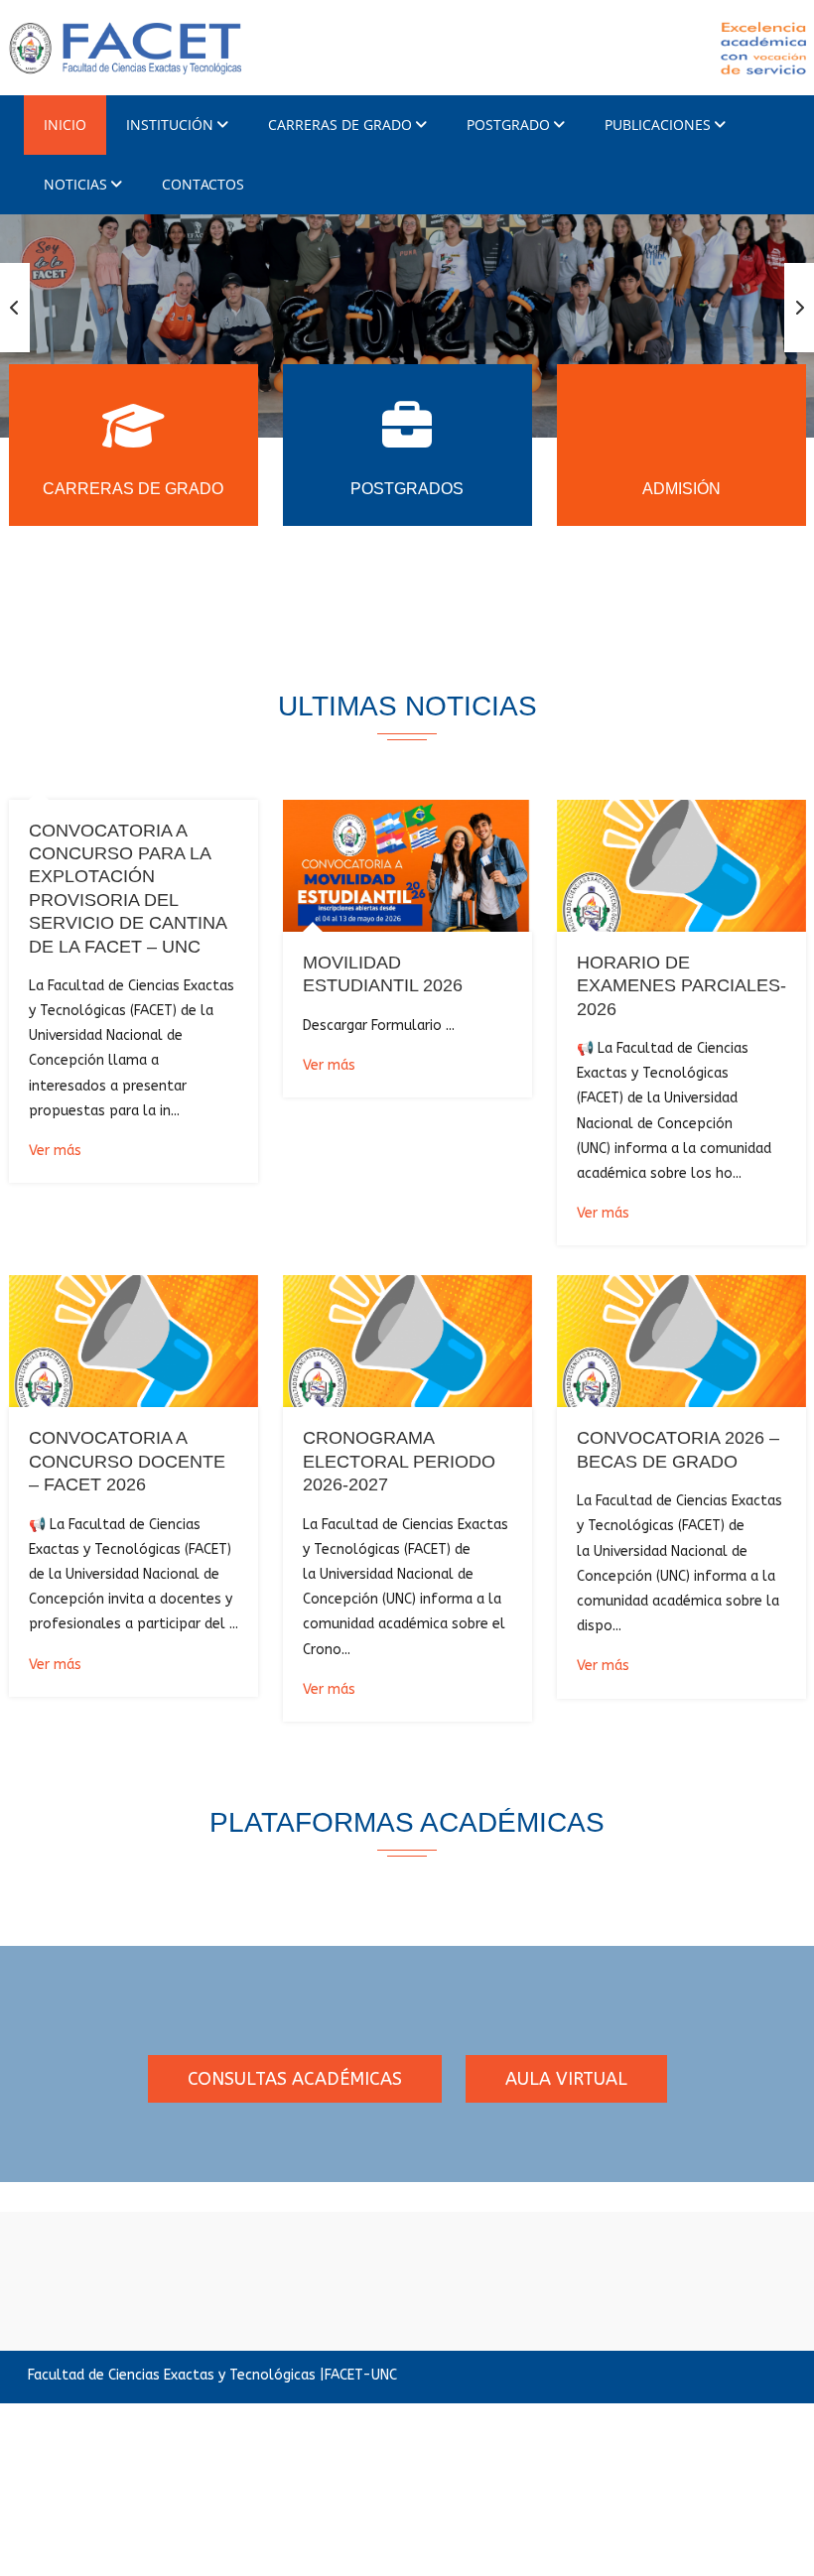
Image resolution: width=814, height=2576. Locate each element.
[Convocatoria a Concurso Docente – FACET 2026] (134, 1340)
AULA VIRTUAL (566, 2079)
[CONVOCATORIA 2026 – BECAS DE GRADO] (681, 1340)
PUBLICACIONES (658, 125)
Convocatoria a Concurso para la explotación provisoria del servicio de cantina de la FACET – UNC (128, 889)
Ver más (55, 1151)
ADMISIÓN (681, 489)
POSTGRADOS (407, 489)
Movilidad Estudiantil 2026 (383, 974)
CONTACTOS (203, 184)
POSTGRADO (508, 125)
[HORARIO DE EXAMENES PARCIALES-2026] (681, 865)
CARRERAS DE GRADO (340, 125)
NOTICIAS (75, 184)
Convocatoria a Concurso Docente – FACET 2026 (127, 1461)
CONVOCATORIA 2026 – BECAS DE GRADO (678, 1449)
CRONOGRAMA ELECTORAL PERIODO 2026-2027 (399, 1461)
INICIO (65, 125)
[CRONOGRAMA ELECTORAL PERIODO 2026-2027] (407, 1340)
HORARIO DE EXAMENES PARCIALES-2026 (681, 986)
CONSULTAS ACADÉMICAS (295, 2079)
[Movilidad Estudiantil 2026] (407, 865)
